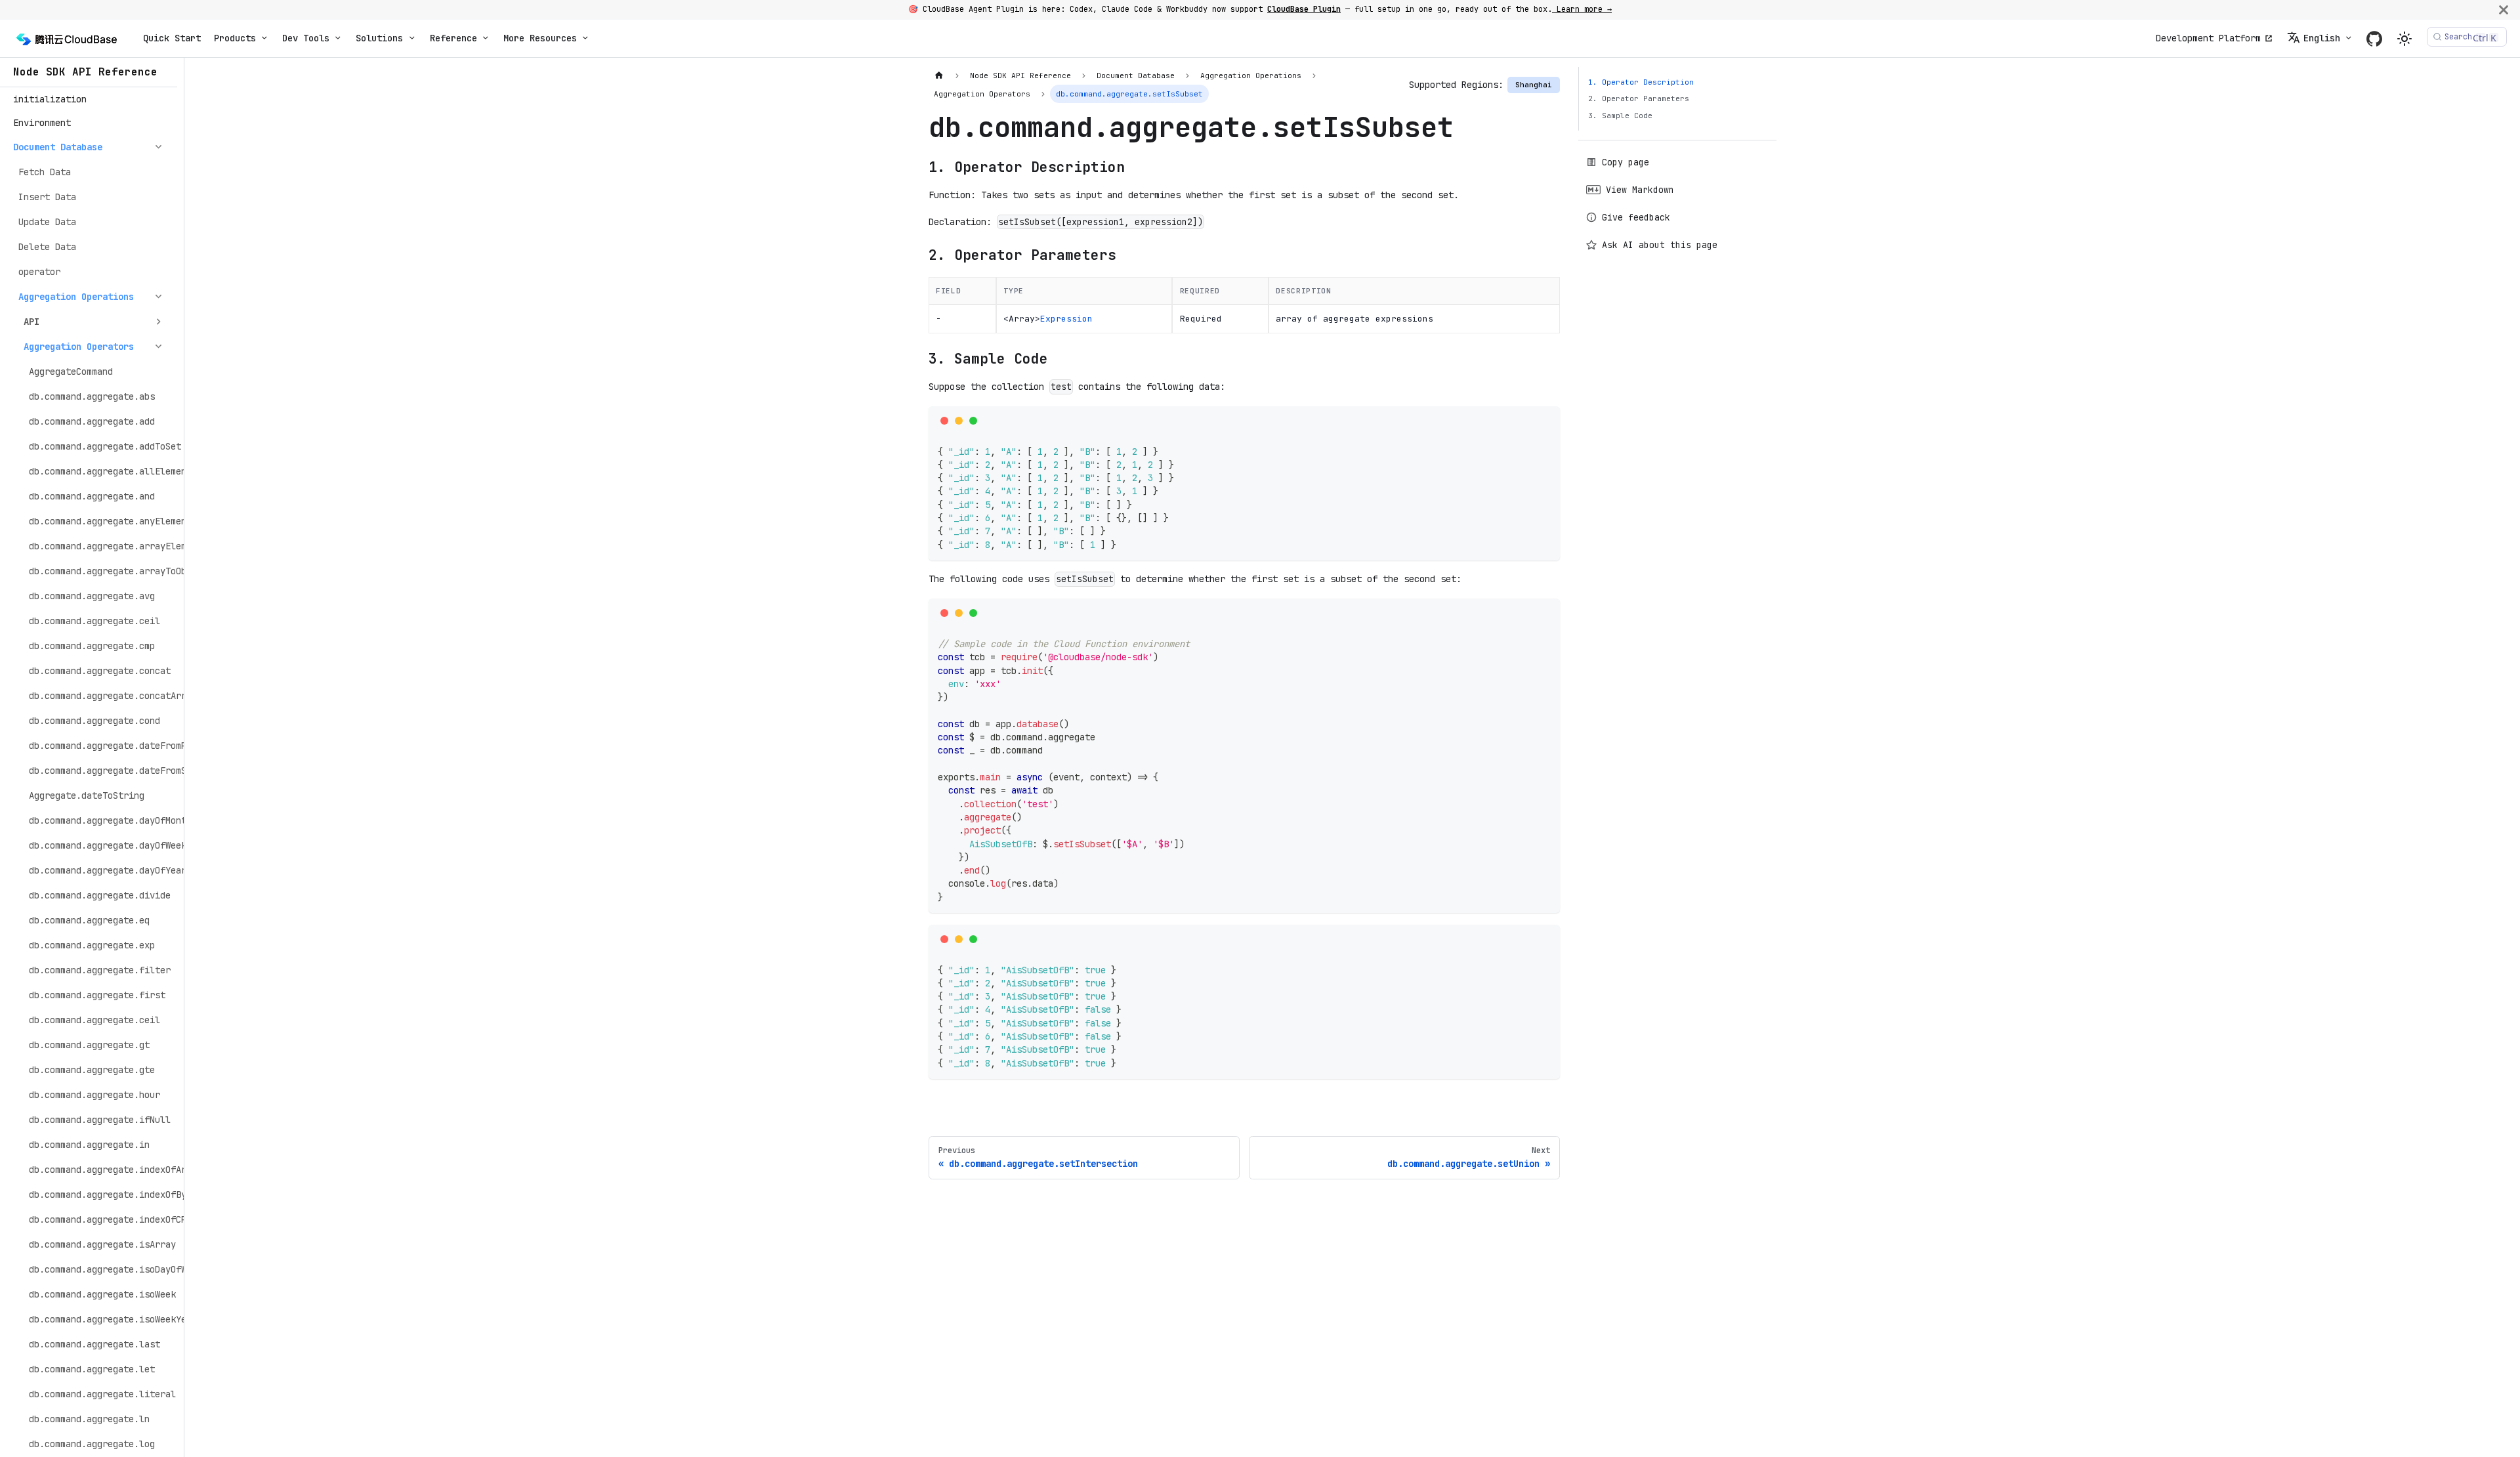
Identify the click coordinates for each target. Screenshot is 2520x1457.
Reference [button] (453, 38)
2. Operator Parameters (1639, 98)
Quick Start (172, 38)
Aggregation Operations (76, 297)
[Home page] (939, 76)
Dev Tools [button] (306, 38)
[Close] (2504, 10)
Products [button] (235, 38)
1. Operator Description (1641, 82)
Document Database (58, 147)
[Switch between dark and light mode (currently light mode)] (2404, 39)
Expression (1066, 319)
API (31, 322)
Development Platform (2208, 38)
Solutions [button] (379, 38)
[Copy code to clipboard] (1546, 420)
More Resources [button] (540, 38)
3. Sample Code (1620, 116)
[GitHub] (2374, 38)
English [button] (2322, 38)
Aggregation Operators (79, 347)
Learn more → (1582, 9)
